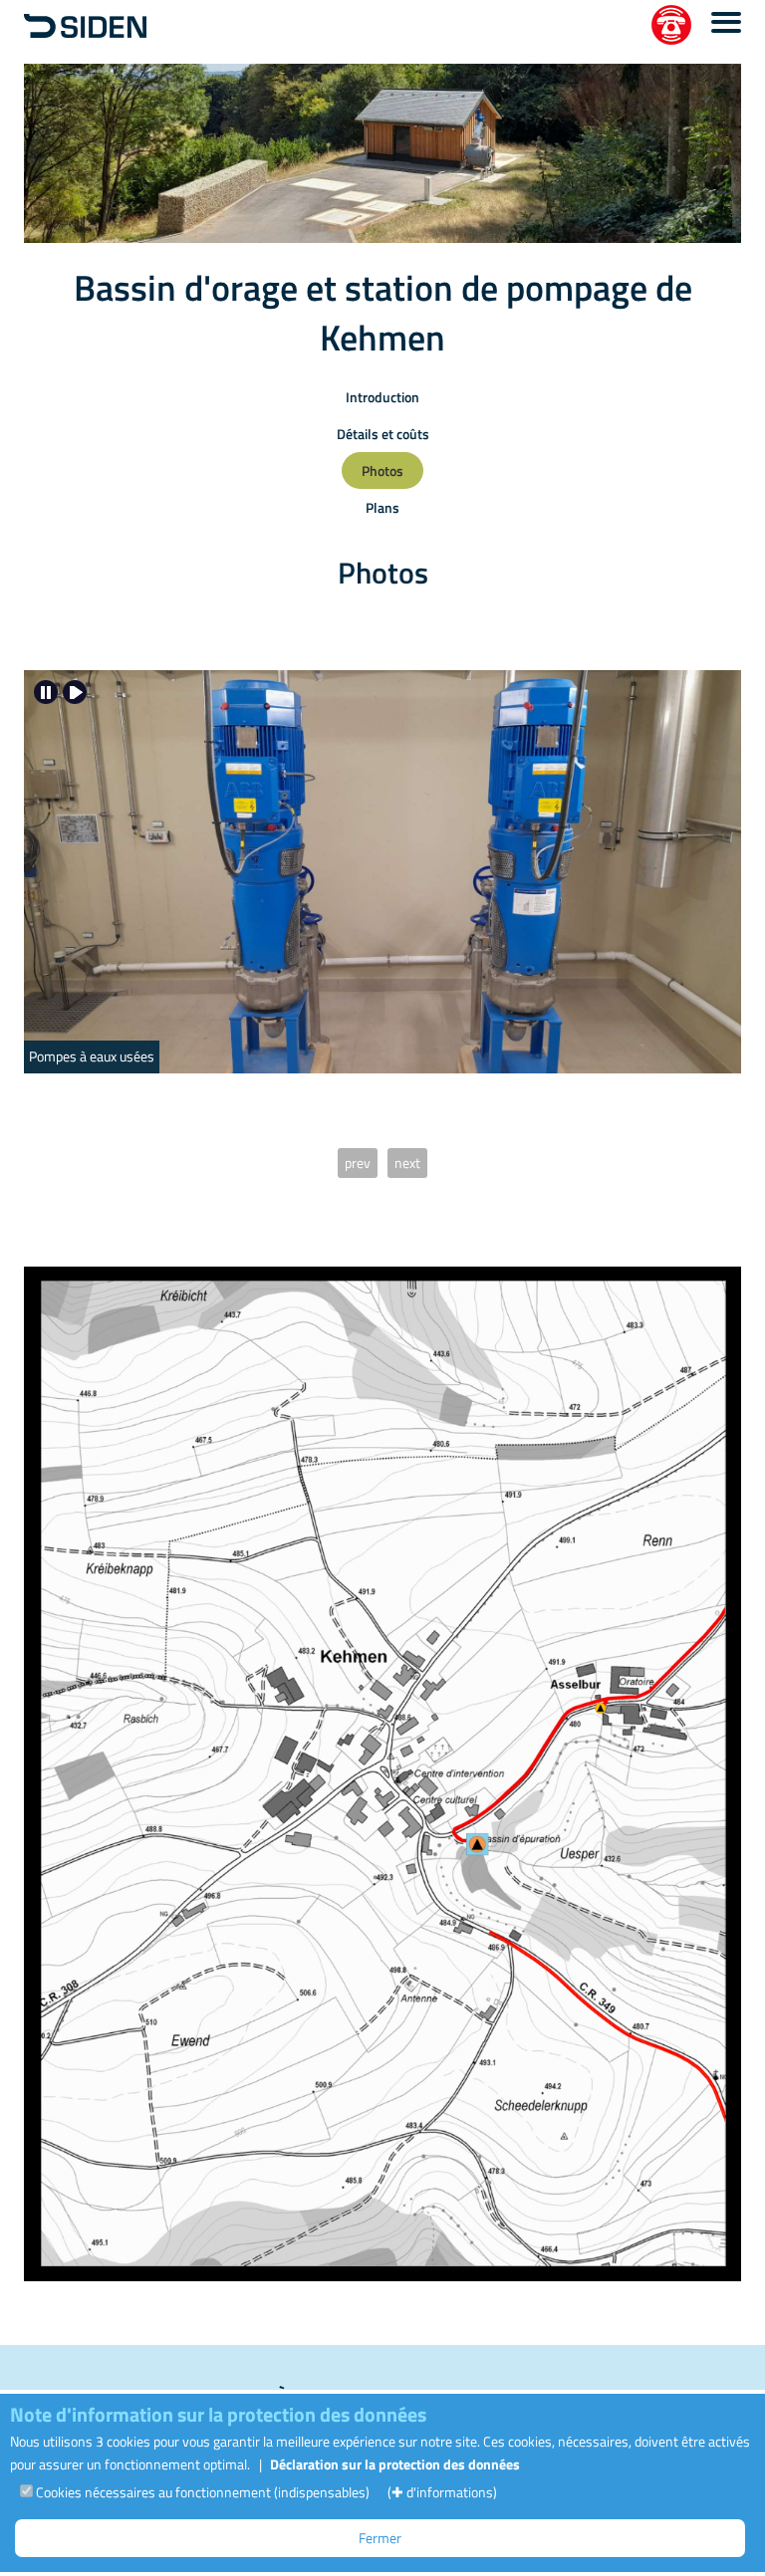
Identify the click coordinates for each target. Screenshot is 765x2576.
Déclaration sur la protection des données (395, 2464)
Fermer (380, 2538)
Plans (382, 507)
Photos (382, 470)
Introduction (382, 397)
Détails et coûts (383, 434)
